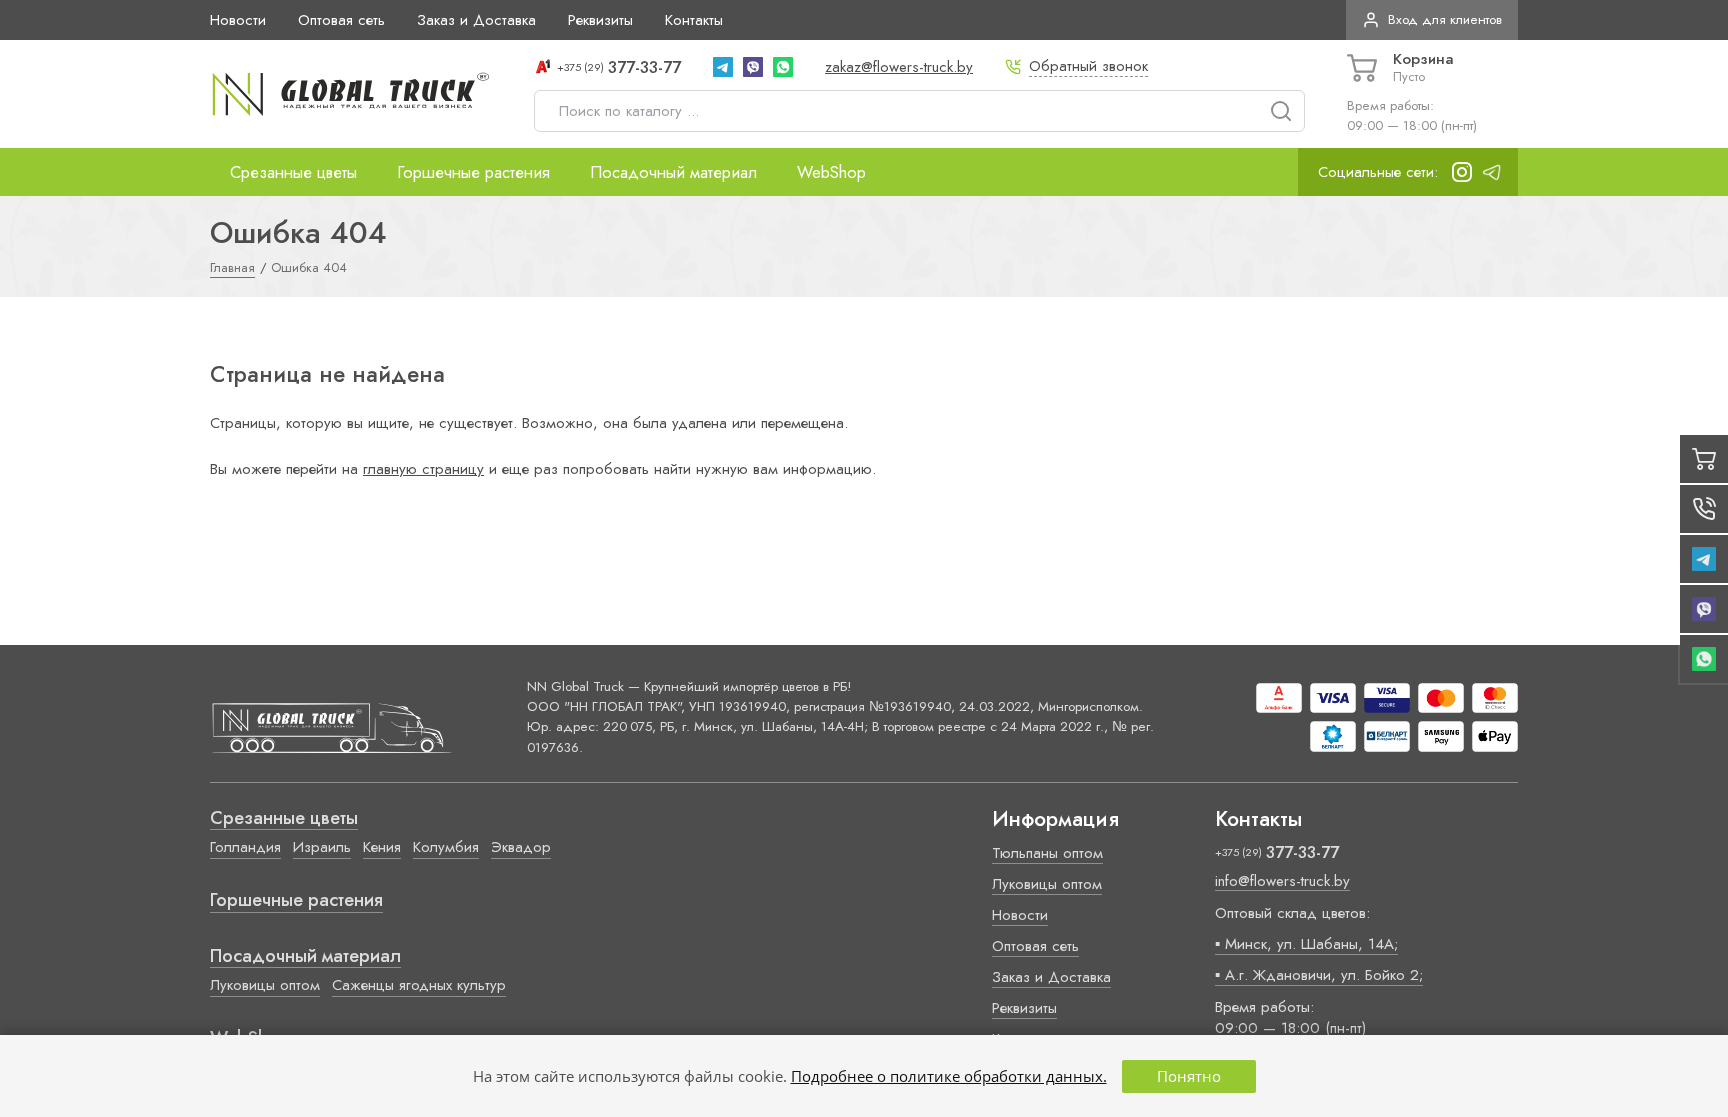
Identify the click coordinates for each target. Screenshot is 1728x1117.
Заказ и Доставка (476, 20)
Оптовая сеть (341, 20)
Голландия (245, 847)
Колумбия (446, 847)
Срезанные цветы (293, 172)
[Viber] (753, 67)
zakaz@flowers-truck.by (899, 67)
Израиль (322, 847)
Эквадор (521, 847)
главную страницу (423, 469)
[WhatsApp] (783, 67)
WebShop (831, 172)
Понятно (1189, 1076)
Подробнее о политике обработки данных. (949, 1076)
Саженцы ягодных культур (419, 985)
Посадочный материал (673, 172)
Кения (382, 847)
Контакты (694, 20)
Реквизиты (600, 20)
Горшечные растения (473, 172)
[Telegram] (723, 67)
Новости (238, 20)
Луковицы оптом (265, 985)
